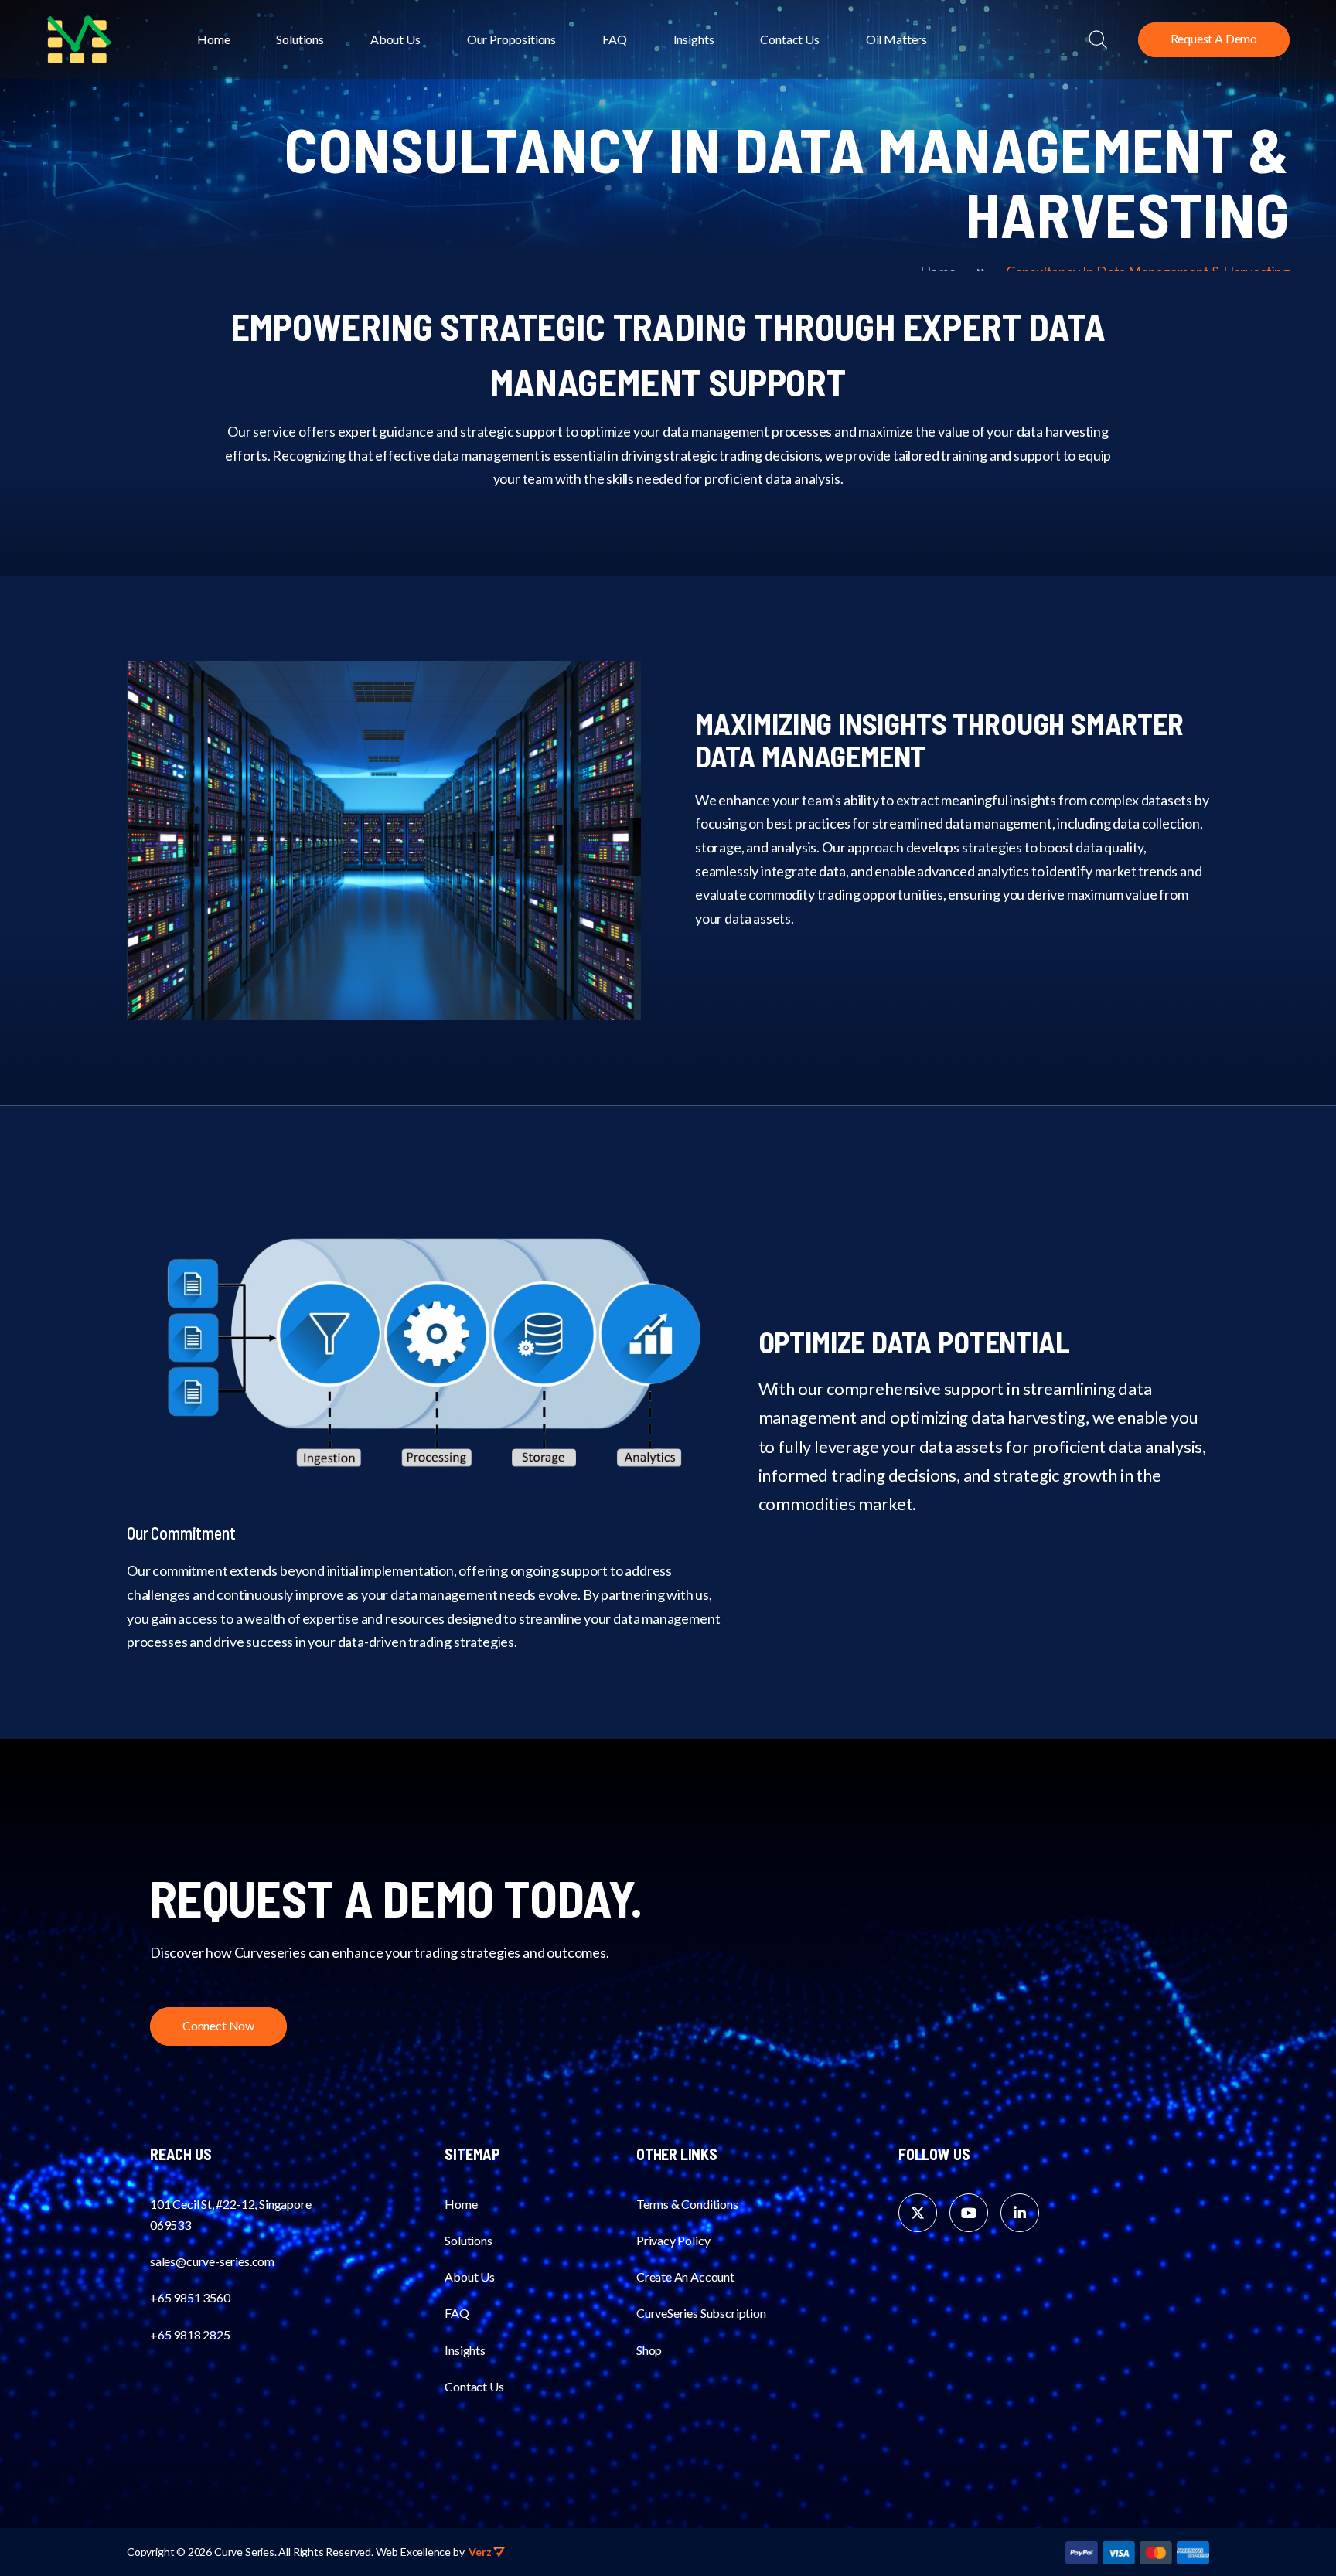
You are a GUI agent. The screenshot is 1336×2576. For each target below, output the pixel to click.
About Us (395, 39)
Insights (694, 39)
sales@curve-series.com (212, 2261)
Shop (649, 2350)
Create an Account (685, 2277)
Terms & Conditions (687, 2204)
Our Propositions (511, 39)
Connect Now (218, 2025)
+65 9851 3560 (190, 2297)
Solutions (300, 39)
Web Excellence (413, 2552)
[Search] (1098, 39)
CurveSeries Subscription (701, 2313)
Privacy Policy (673, 2240)
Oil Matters (896, 39)
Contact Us (789, 39)
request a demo (1214, 38)
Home (213, 39)
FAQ (615, 39)
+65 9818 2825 (190, 2334)
